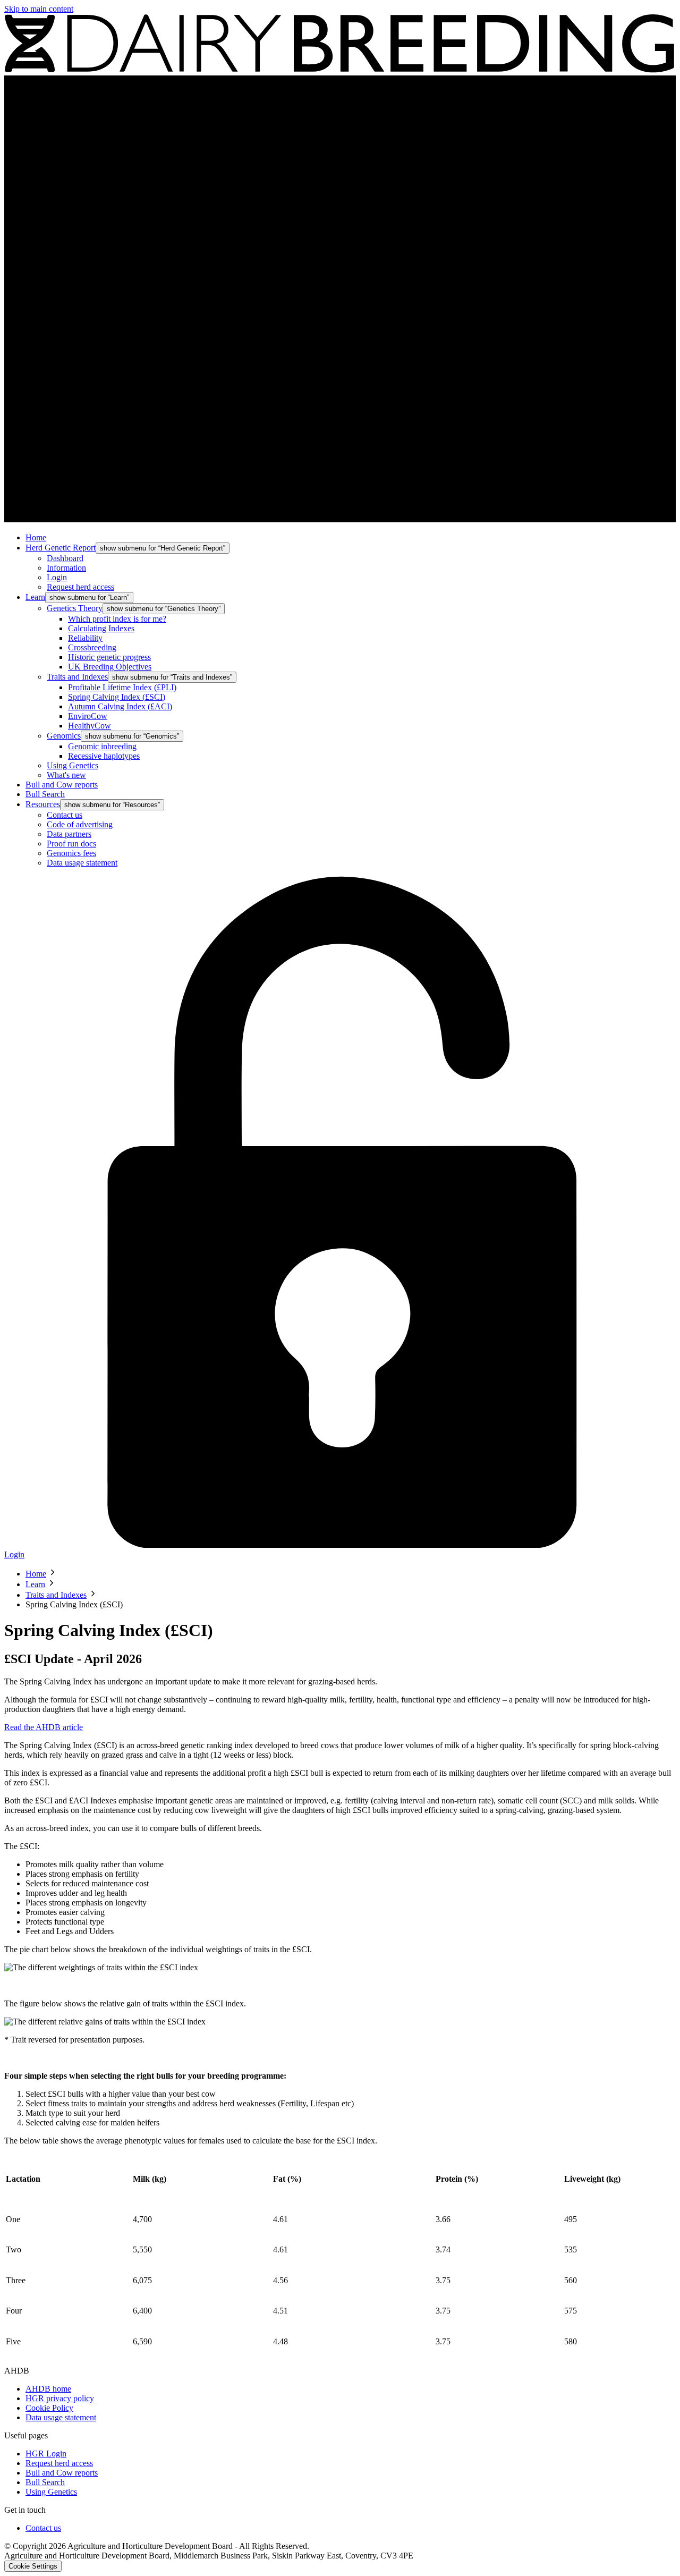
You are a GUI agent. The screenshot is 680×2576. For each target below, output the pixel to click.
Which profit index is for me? (117, 619)
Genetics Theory (75, 608)
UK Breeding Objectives (110, 667)
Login (57, 577)
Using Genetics (73, 765)
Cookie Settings (33, 2566)
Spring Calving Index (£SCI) (117, 697)
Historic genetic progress (109, 657)
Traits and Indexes (77, 677)
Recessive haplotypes (104, 756)
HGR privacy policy (60, 2398)
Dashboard (65, 558)
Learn (35, 597)
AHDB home (48, 2389)
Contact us (65, 815)
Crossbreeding (92, 647)
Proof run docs (71, 844)
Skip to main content (39, 9)
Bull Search (45, 794)
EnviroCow (88, 716)
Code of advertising (80, 824)
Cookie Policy (49, 2408)
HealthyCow (90, 726)
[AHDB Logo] (340, 70)
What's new (66, 775)
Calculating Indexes (101, 628)
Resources (43, 804)
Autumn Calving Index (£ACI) (120, 706)
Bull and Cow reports (62, 785)
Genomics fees (71, 853)
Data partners (69, 834)
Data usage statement (82, 863)
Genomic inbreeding (102, 746)
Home (36, 537)
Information (66, 568)
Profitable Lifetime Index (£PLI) (122, 687)
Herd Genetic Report (61, 548)
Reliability (85, 638)
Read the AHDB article (44, 1727)
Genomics (64, 736)
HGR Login (46, 2454)
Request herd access (80, 587)
